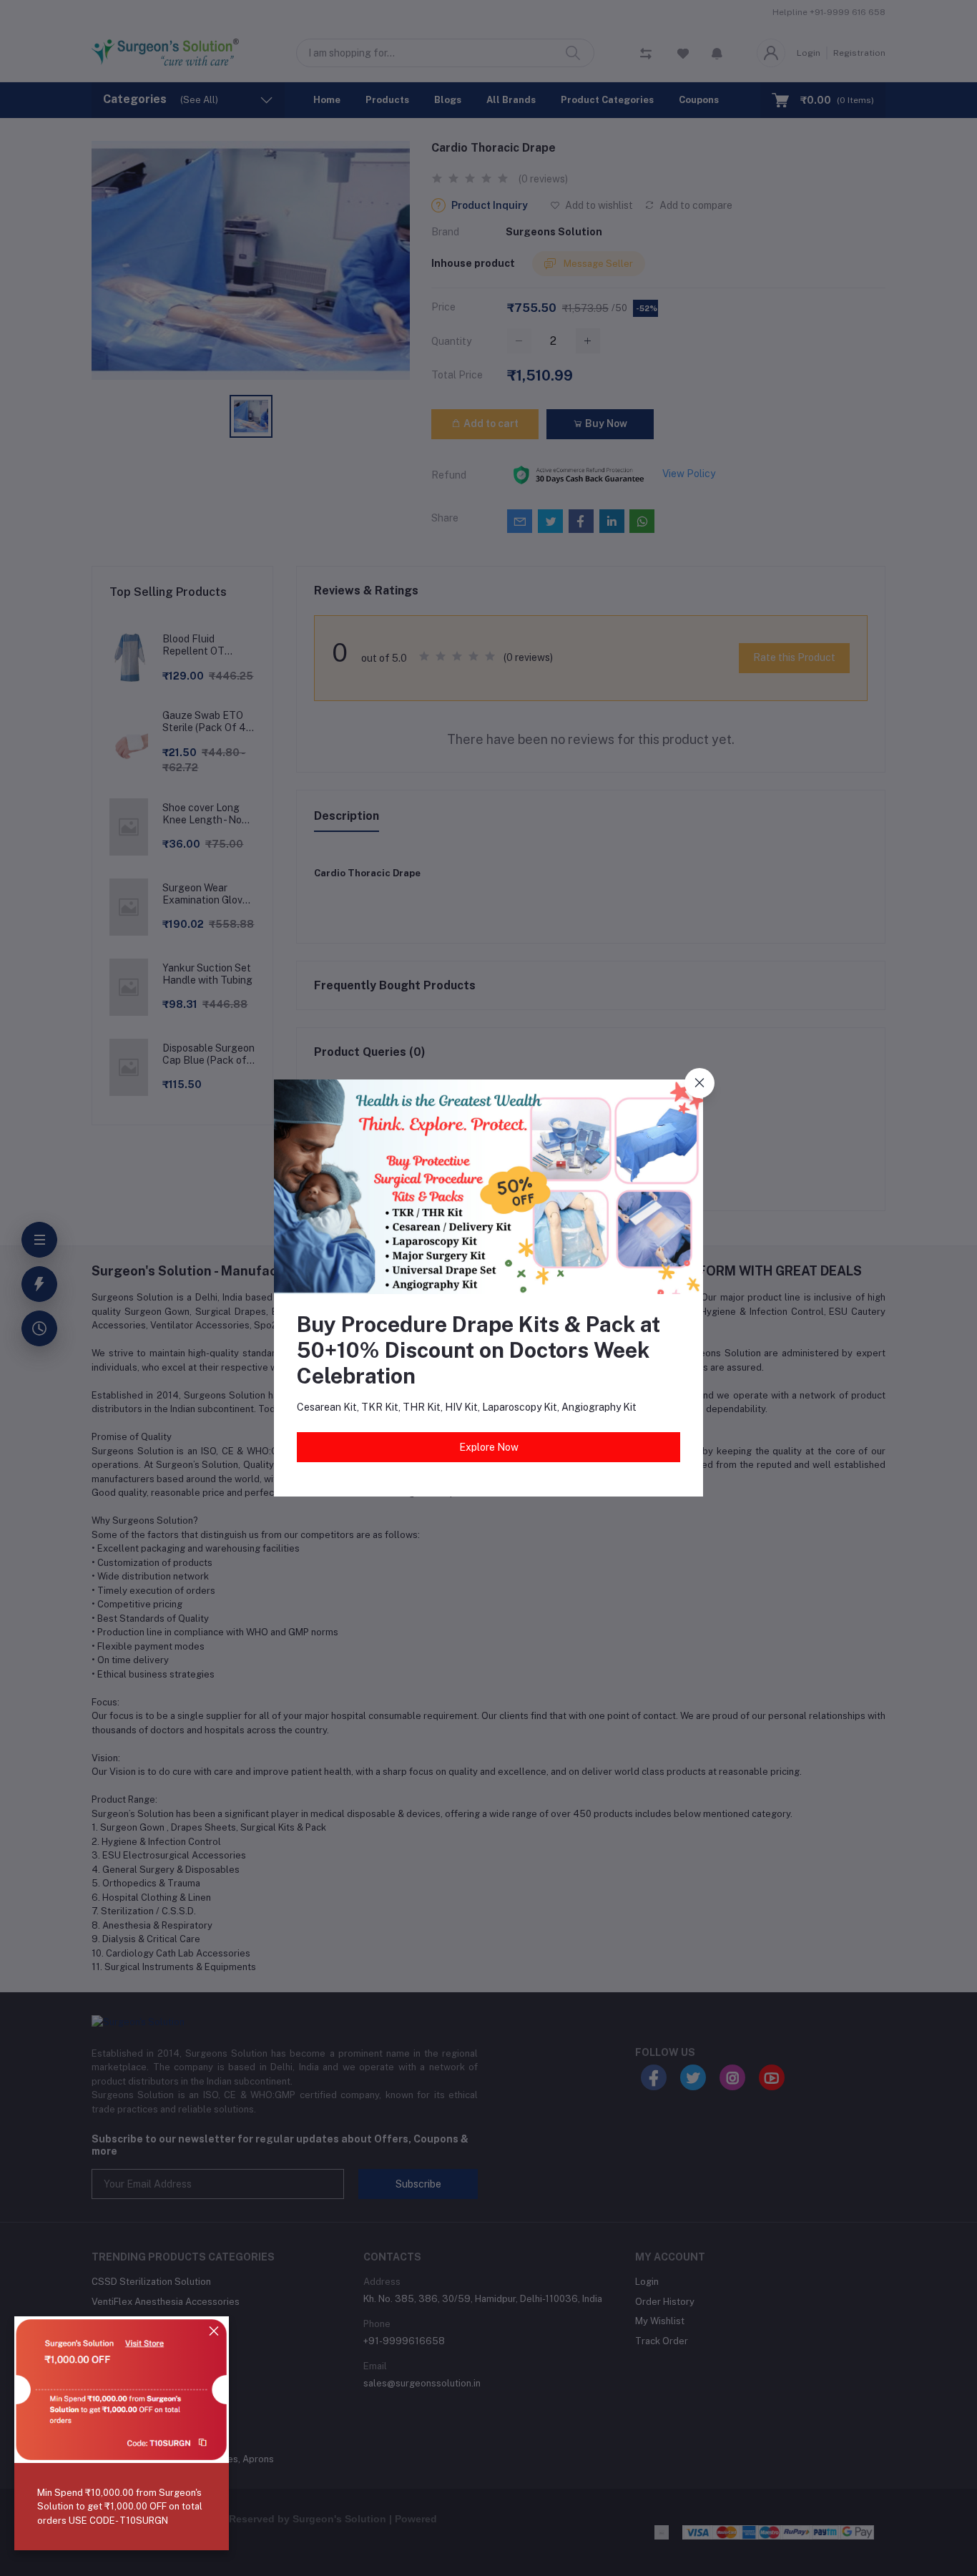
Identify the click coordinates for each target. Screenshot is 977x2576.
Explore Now (489, 1447)
